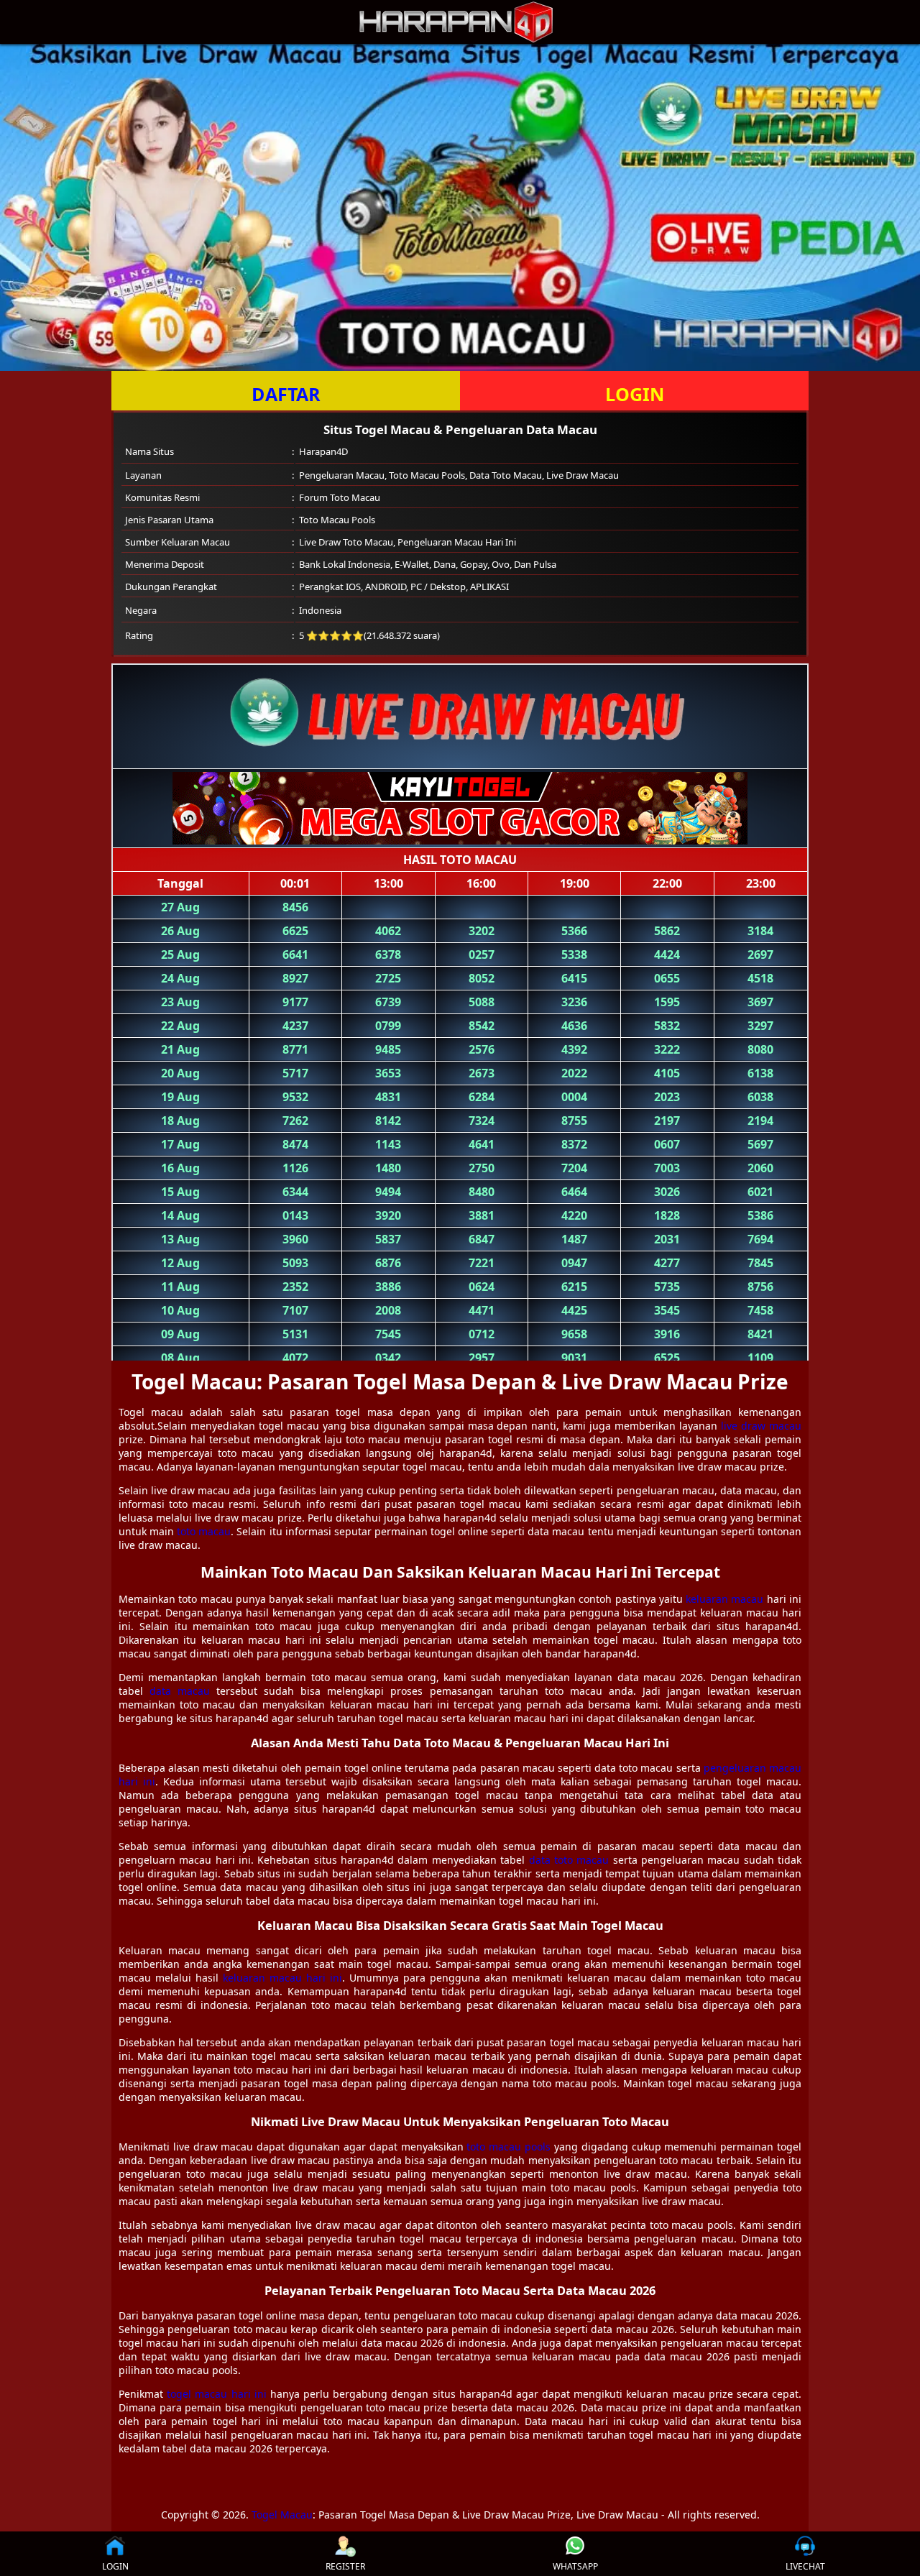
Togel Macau (282, 2515)
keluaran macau (724, 1599)
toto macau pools (509, 2147)
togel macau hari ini (217, 2394)
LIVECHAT (805, 2566)
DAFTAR (286, 394)
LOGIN (635, 394)
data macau (180, 1691)
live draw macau (761, 1426)
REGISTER (345, 2566)
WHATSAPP (575, 2566)
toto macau (204, 1531)
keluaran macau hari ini (282, 1978)
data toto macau (569, 1860)
